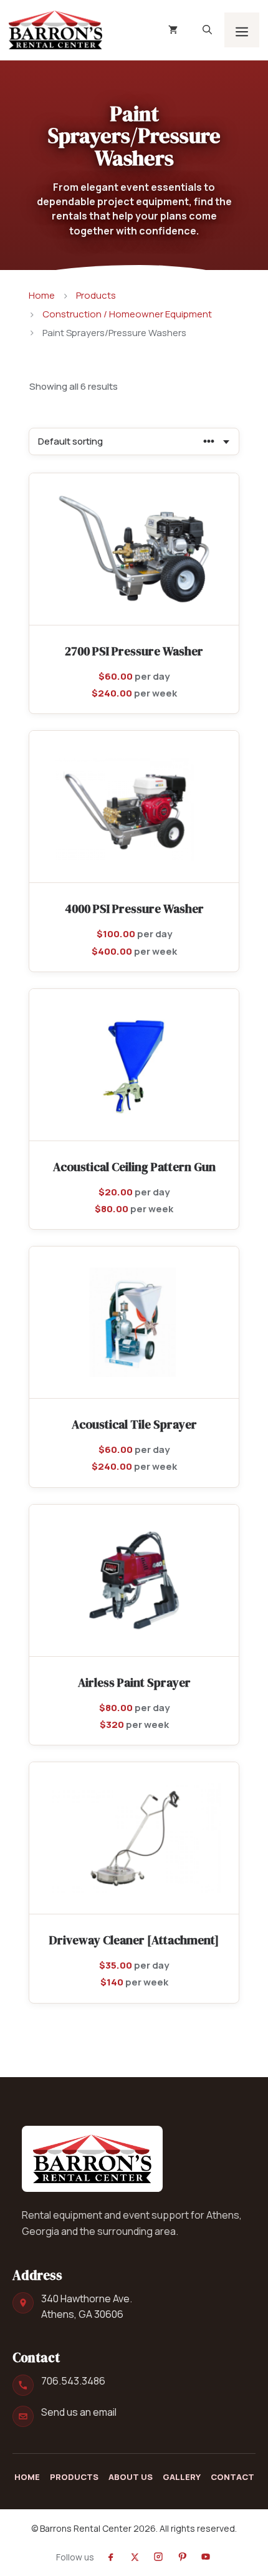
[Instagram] (158, 2557)
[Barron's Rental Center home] (92, 2159)
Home (42, 295)
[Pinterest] (182, 2557)
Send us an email (79, 2412)
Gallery (182, 2477)
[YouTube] (206, 2557)
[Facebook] (111, 2557)
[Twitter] (135, 2557)
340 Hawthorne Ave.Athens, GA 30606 (87, 2306)
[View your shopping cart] (173, 30)
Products (96, 295)
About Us (131, 2477)
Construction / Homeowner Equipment (127, 314)
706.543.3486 (73, 2381)
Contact (232, 2477)
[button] (207, 30)
